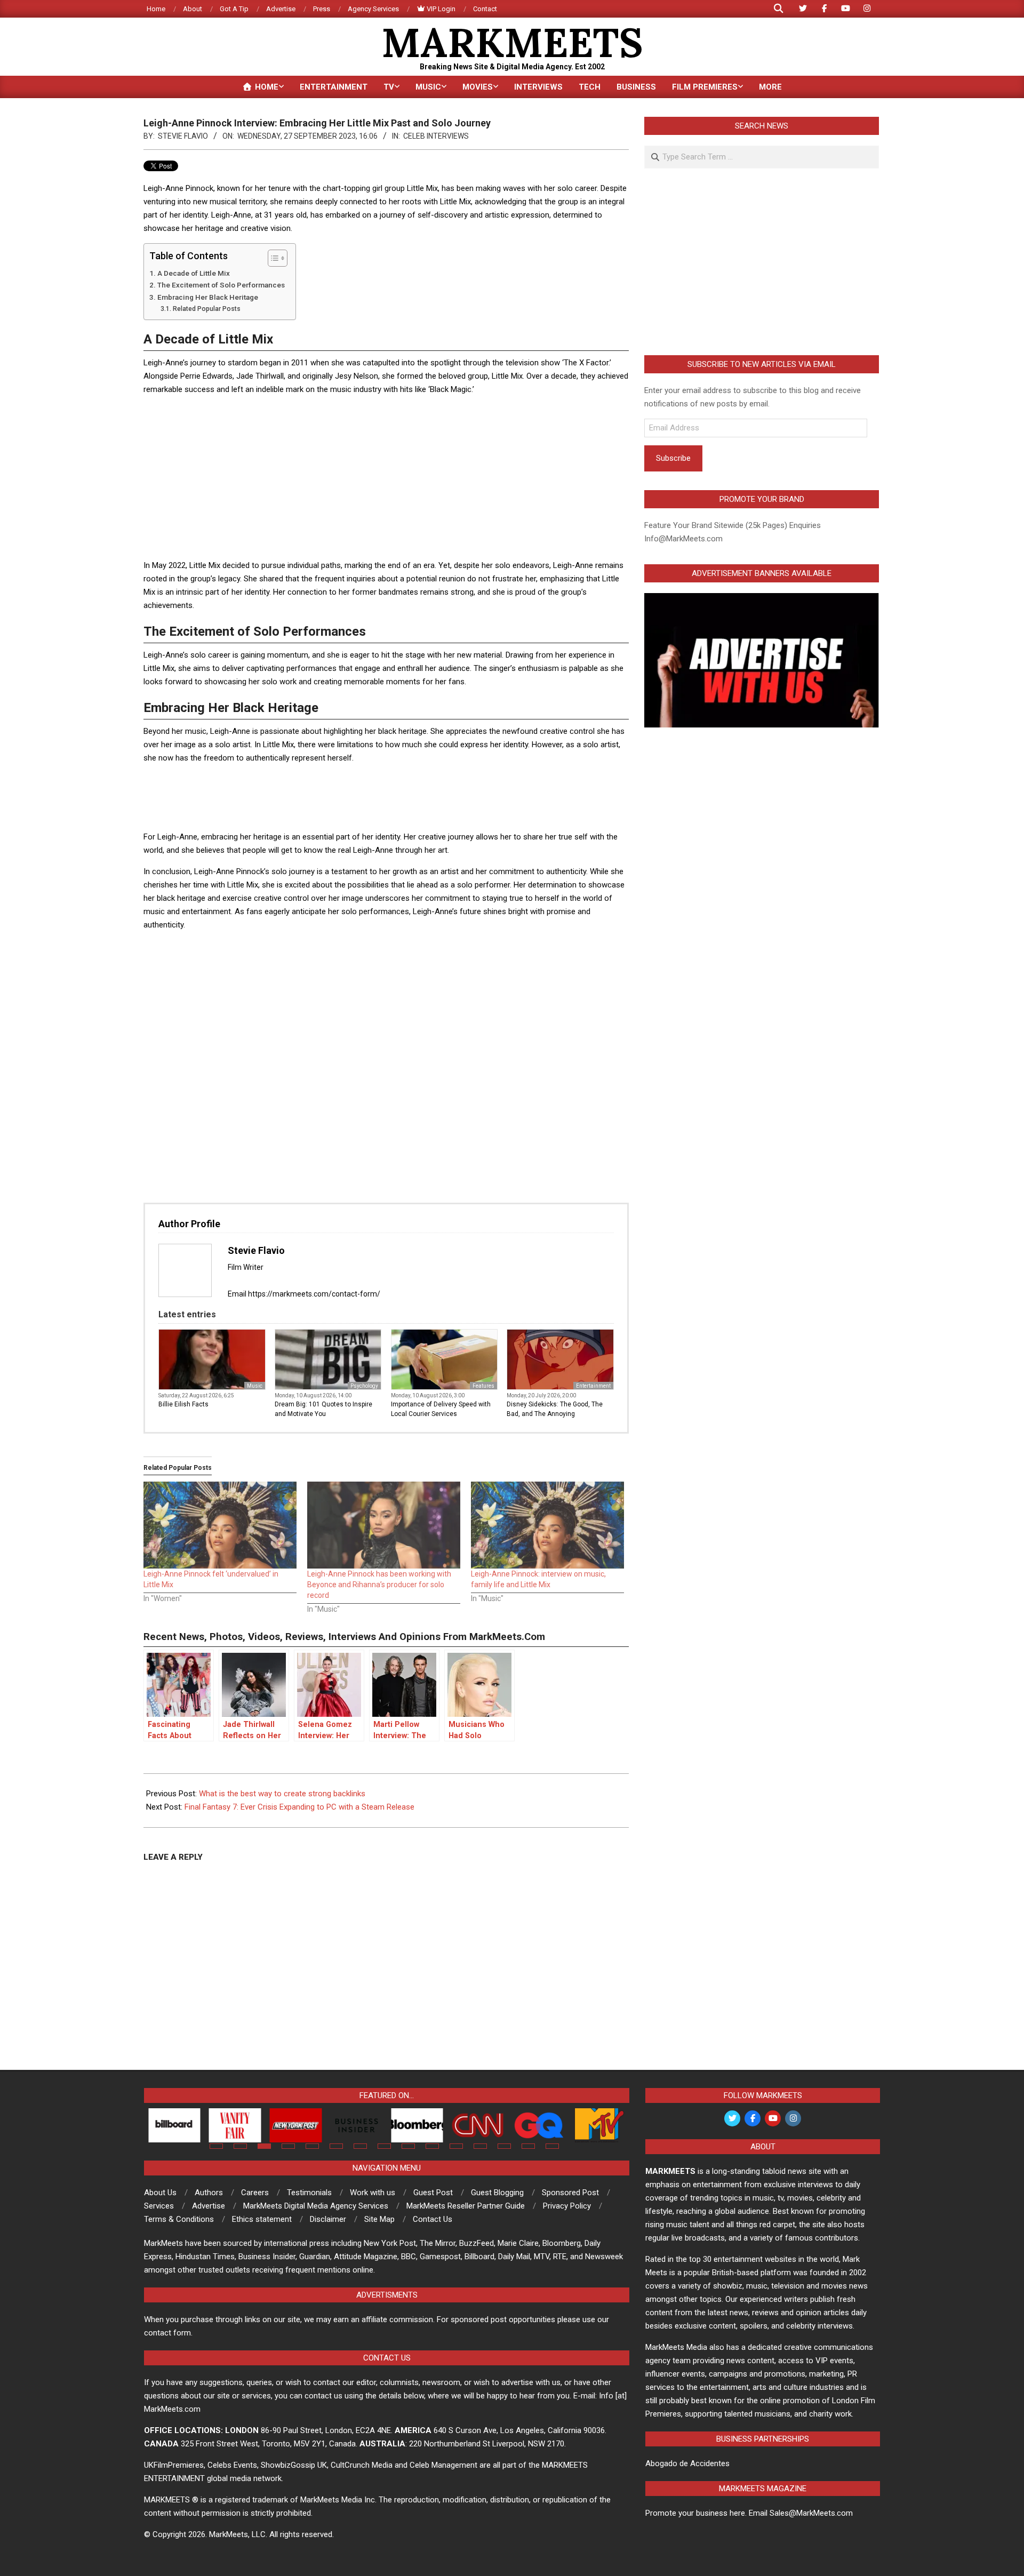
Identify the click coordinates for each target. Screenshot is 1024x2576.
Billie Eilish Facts (183, 1404)
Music (255, 1386)
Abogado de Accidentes (687, 2463)
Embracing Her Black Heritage (208, 297)
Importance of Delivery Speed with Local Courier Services (441, 1409)
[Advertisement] (386, 479)
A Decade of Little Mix (194, 273)
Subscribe (673, 458)
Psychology (364, 1386)
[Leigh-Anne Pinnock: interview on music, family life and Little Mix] (547, 1525)
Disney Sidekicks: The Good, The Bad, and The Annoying (555, 1409)
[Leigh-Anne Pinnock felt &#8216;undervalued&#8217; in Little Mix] (220, 1525)
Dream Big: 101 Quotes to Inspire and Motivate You (323, 1409)
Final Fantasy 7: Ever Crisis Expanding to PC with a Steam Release (299, 1807)
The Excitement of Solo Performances (221, 285)
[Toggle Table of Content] (272, 258)
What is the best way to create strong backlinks (282, 1794)
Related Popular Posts (206, 309)
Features (483, 1386)
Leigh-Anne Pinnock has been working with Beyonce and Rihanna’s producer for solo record (379, 1585)
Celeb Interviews (436, 136)
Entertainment (593, 1386)
